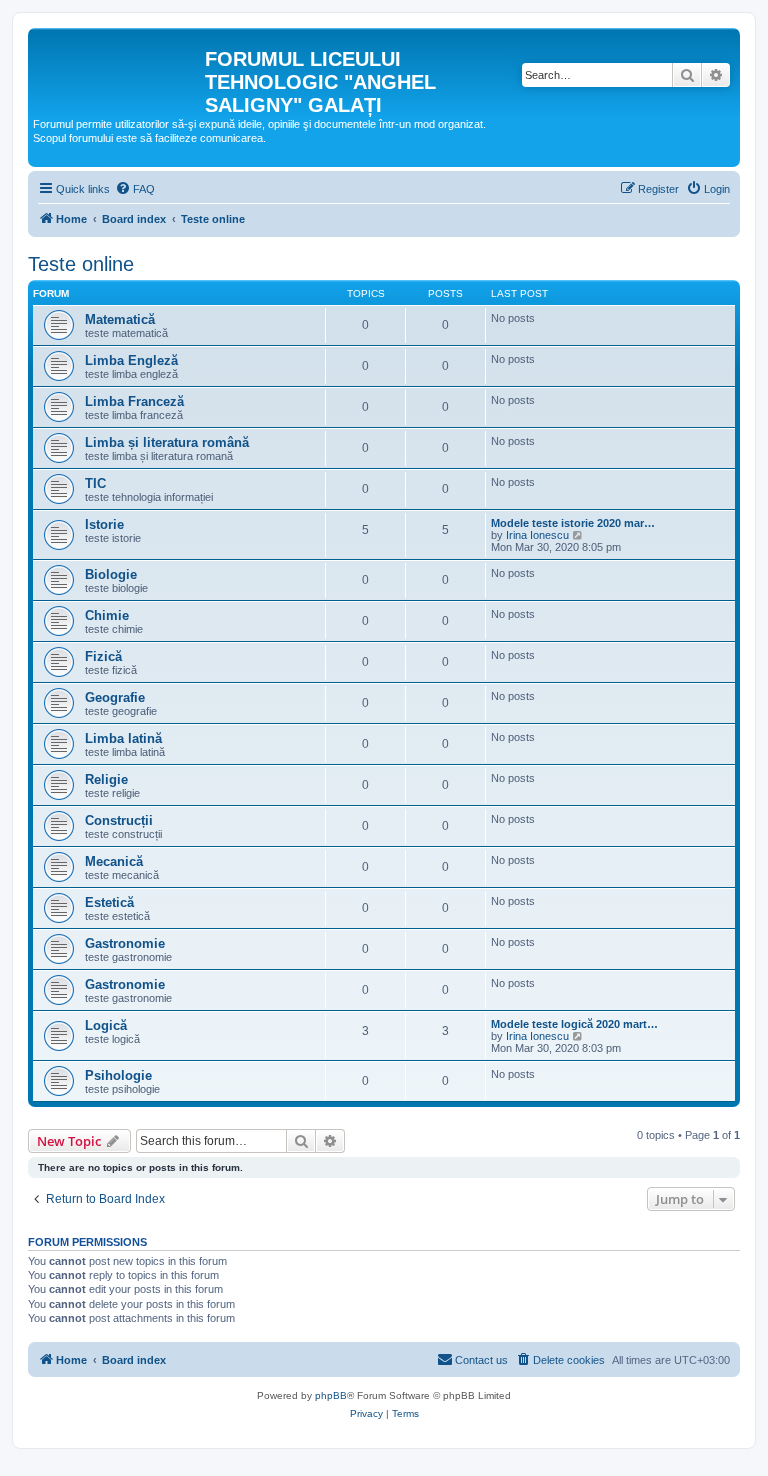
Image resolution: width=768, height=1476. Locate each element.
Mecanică (114, 861)
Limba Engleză (131, 360)
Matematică (120, 319)
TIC (95, 483)
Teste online (81, 264)
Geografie (115, 697)
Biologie (111, 574)
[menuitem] (135, 189)
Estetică (109, 902)
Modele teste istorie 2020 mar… (573, 523)
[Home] (119, 65)
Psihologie (118, 1075)
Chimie (107, 615)
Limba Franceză (134, 401)
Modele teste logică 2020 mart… (574, 1024)
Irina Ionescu (537, 535)
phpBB (331, 1395)
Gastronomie (125, 943)
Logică (106, 1025)
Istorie (104, 524)
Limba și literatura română (167, 442)
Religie (106, 779)
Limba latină (123, 738)
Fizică (103, 656)
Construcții (119, 820)
